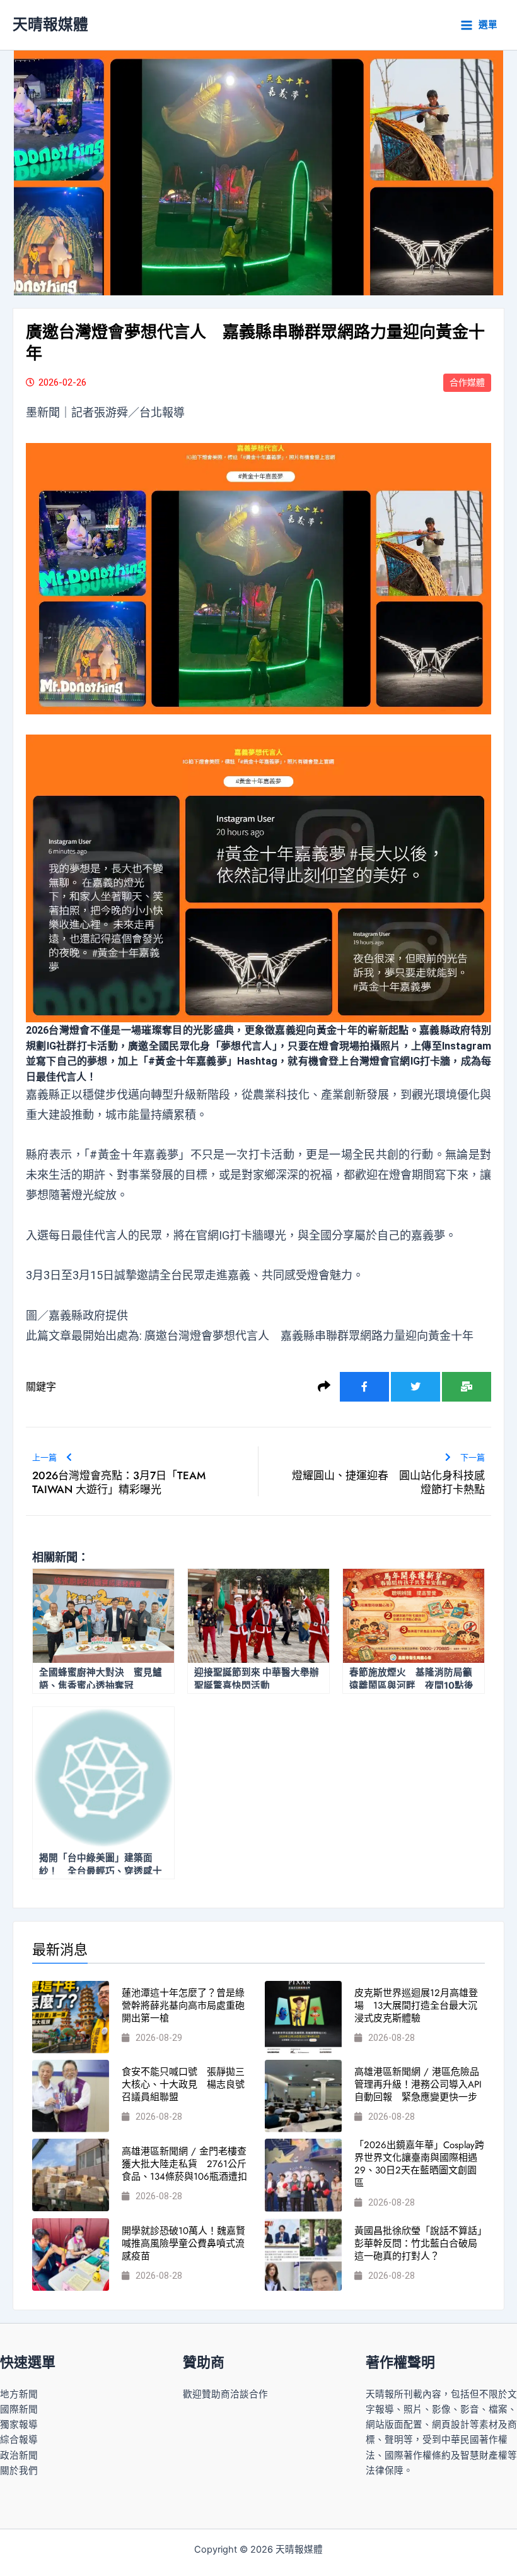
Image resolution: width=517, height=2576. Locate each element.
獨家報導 (19, 2425)
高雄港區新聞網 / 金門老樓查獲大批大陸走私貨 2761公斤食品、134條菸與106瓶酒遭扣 (184, 2164)
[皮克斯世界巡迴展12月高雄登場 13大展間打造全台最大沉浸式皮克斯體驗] (303, 2017)
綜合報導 (19, 2440)
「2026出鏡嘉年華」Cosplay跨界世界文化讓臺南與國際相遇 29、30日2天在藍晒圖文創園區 (419, 2164)
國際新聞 (19, 2409)
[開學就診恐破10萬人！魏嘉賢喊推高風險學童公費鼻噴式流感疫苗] (71, 2254)
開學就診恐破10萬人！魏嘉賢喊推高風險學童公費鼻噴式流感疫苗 (183, 2243)
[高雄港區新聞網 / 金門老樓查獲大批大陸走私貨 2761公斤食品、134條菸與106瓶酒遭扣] (71, 2175)
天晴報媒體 (50, 24)
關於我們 (19, 2471)
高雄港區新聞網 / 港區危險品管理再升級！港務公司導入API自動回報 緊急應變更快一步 (418, 2084)
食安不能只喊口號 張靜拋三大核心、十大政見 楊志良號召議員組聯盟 (183, 2084)
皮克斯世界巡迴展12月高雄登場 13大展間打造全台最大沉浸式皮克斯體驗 (416, 2006)
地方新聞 (19, 2394)
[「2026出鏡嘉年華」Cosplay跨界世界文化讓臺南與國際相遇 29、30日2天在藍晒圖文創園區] (303, 2175)
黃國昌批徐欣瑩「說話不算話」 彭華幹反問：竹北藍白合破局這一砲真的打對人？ (423, 2243)
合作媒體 (467, 382)
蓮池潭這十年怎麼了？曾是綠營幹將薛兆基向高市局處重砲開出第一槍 (183, 2006)
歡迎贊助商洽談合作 (225, 2394)
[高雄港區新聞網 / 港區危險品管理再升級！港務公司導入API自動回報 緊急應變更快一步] (303, 2096)
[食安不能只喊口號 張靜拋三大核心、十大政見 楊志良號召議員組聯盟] (71, 2096)
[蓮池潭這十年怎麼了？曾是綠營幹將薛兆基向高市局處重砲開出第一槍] (71, 2017)
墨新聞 (43, 412)
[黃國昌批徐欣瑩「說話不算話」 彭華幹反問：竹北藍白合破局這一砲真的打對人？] (303, 2254)
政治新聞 (19, 2455)
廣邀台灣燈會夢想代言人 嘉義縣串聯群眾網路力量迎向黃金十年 (309, 1336)
